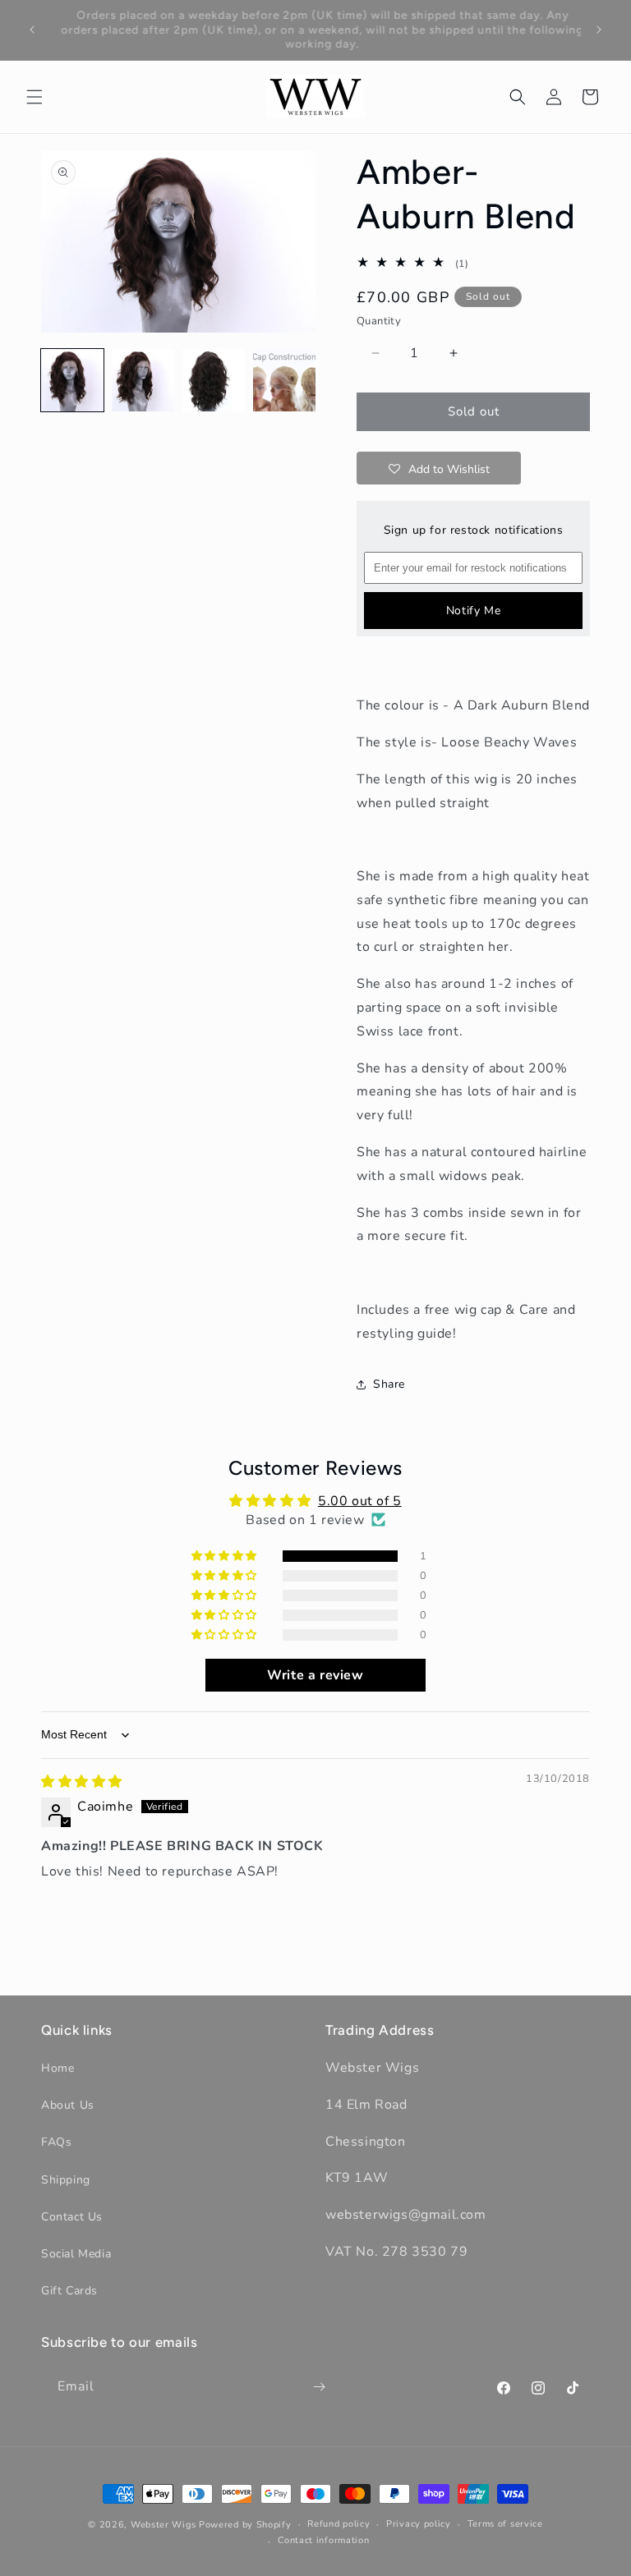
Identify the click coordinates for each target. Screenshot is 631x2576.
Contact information (323, 2540)
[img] (82, 1782)
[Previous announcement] (32, 30)
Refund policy (339, 2524)
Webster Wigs (163, 2525)
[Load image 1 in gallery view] (72, 380)
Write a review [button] (315, 1675)
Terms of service (505, 2524)
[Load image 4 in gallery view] (284, 380)
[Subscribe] (319, 2387)
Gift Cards (69, 2291)
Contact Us (72, 2217)
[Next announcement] (599, 30)
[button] (35, 97)
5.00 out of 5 (360, 1501)
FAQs (56, 2142)
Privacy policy (419, 2524)
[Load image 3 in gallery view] (214, 380)
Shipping (66, 2180)
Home (58, 2068)
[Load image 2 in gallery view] (143, 380)
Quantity (379, 321)
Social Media (76, 2254)
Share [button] (389, 1384)
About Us (68, 2105)
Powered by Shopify (245, 2525)
